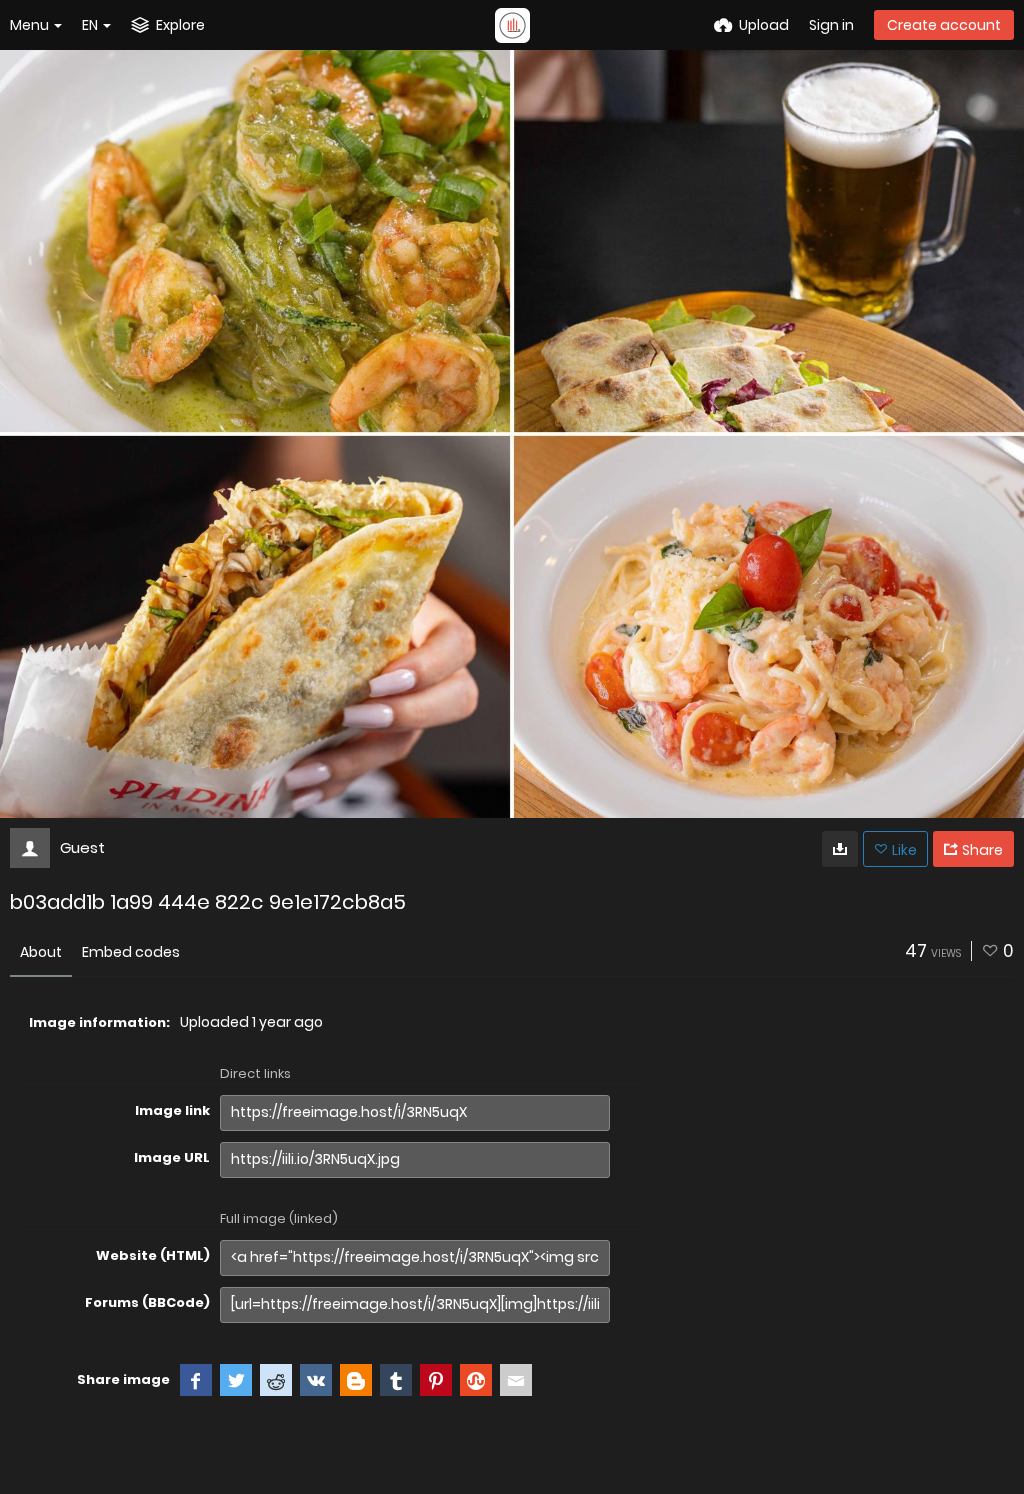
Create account (944, 25)
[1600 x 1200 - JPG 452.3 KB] (840, 849)
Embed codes (131, 952)
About (41, 952)
